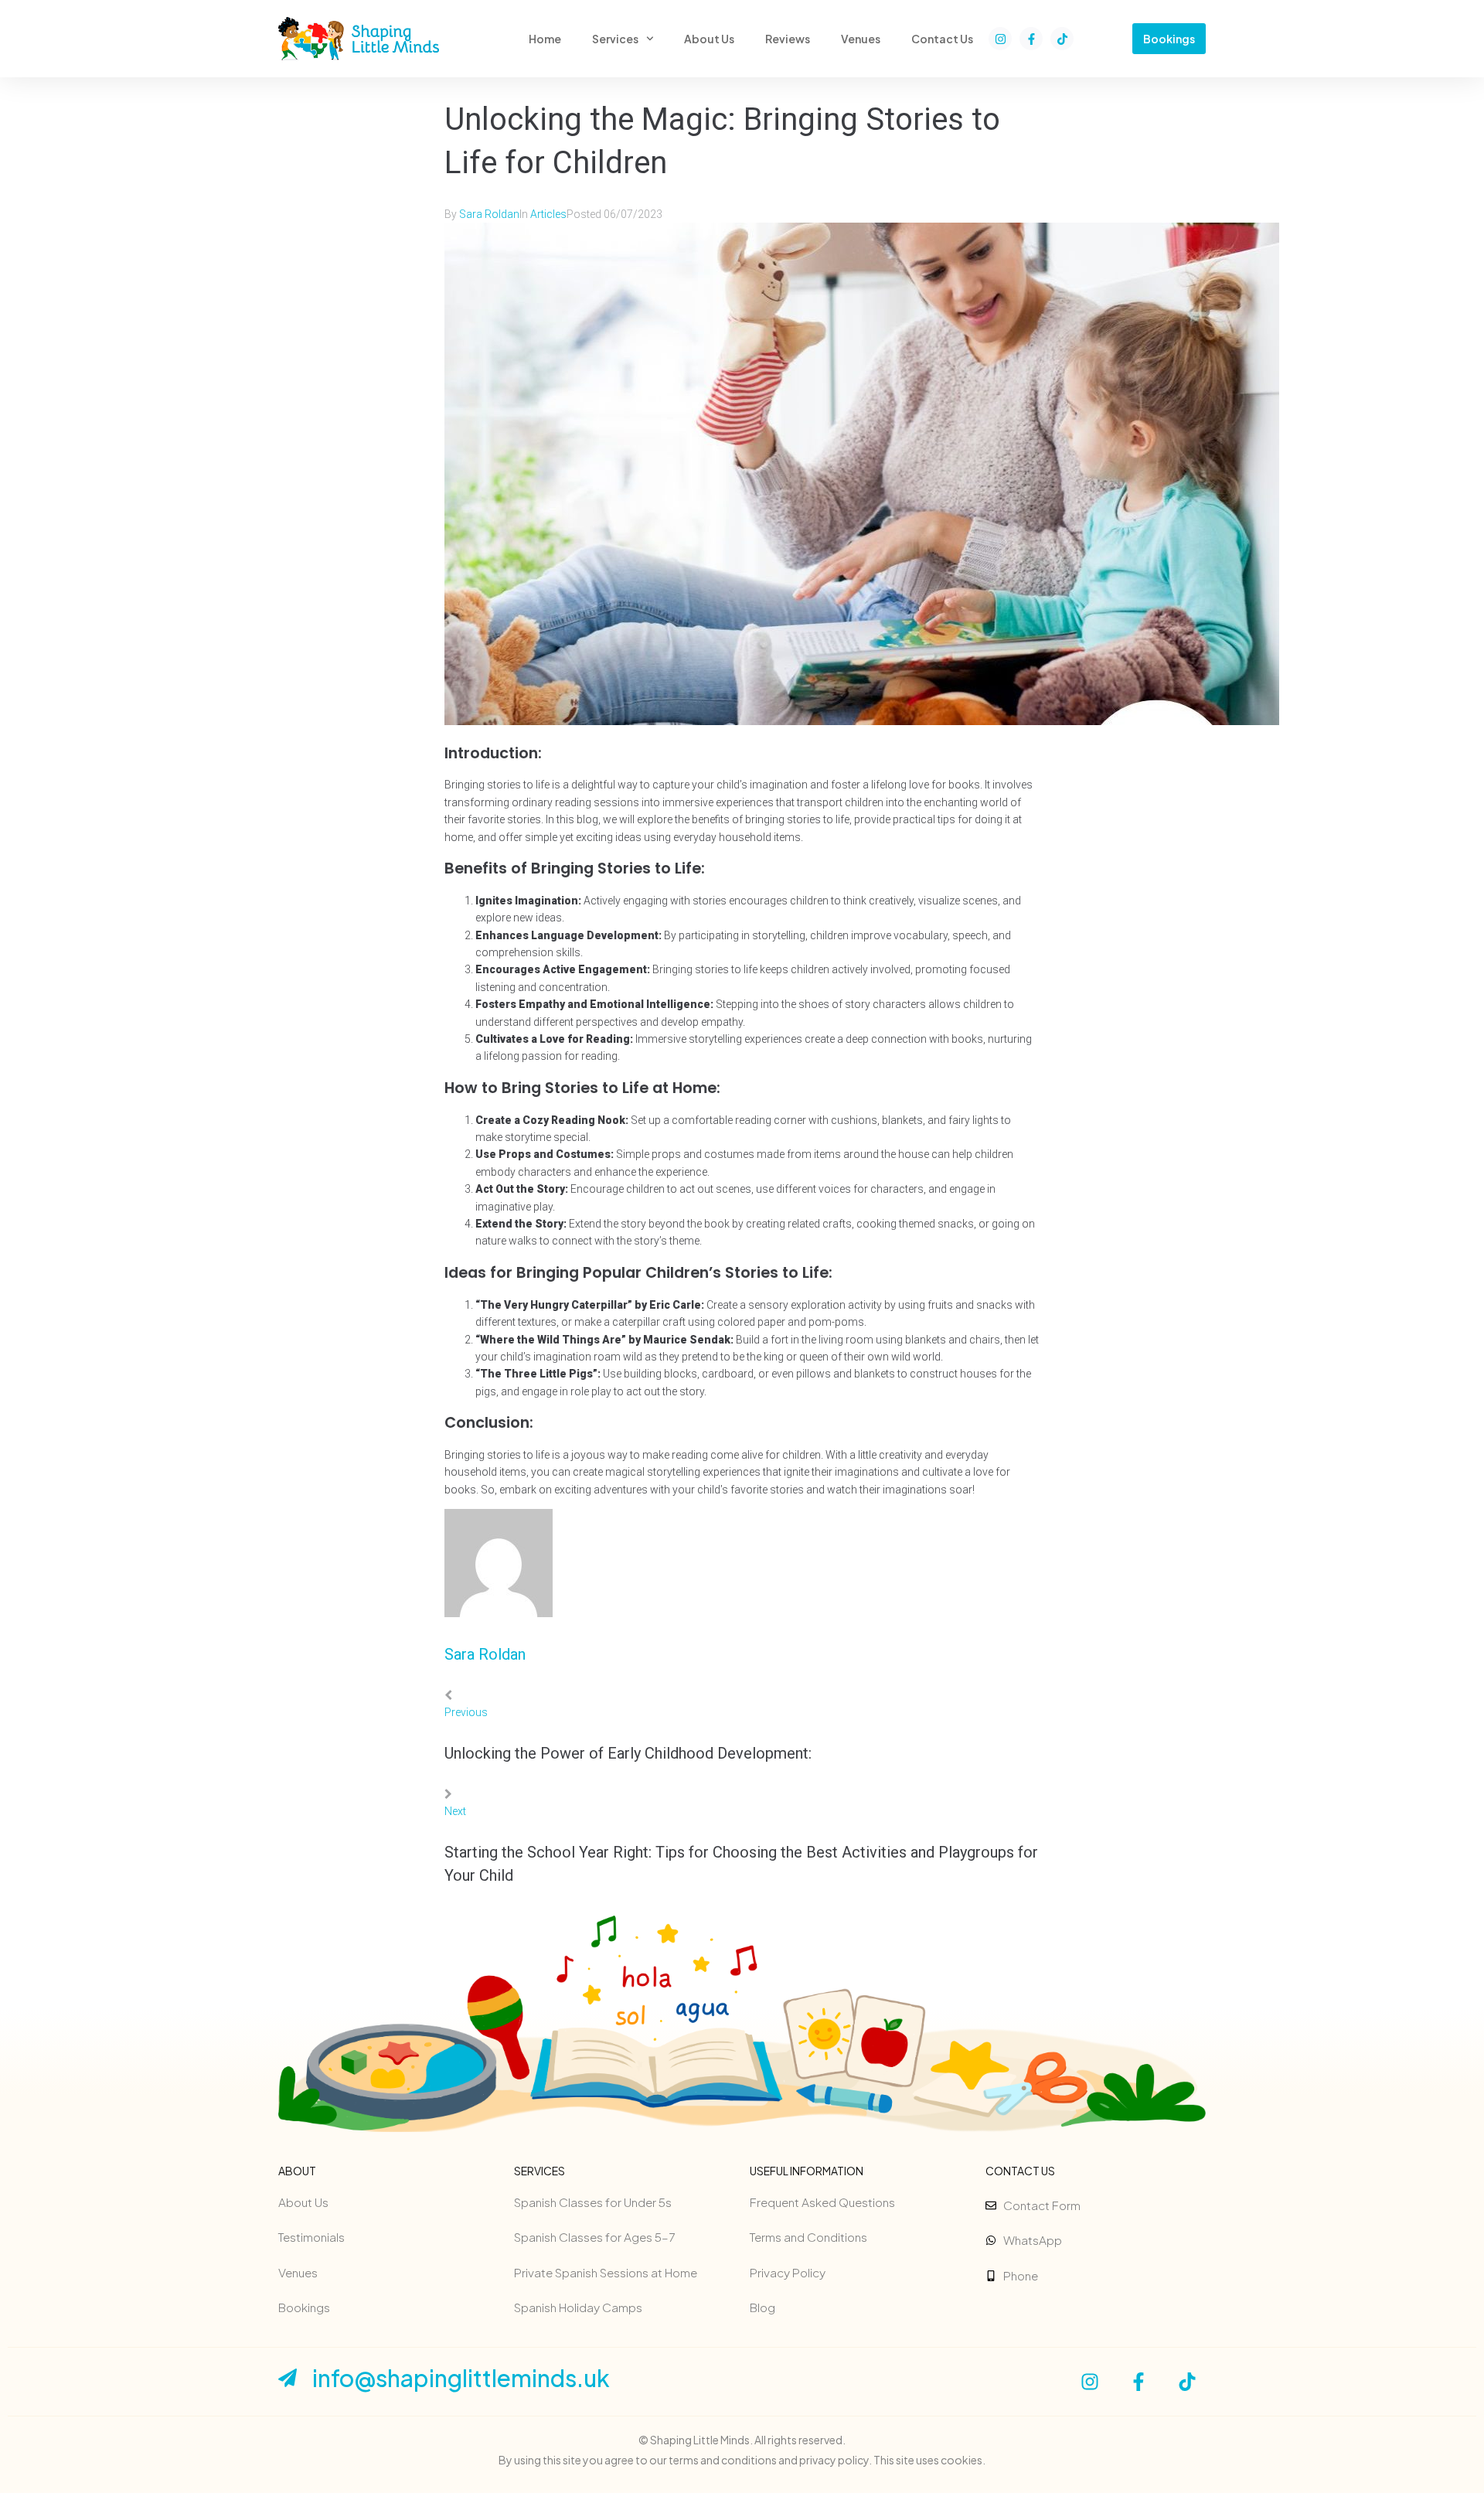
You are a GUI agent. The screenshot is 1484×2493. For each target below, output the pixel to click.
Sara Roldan (489, 214)
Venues (861, 39)
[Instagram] (1000, 39)
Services (615, 39)
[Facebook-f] (1031, 39)
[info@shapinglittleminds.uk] (288, 2378)
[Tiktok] (1062, 39)
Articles (548, 214)
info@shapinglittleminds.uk (461, 2378)
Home (545, 39)
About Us (709, 39)
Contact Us (942, 39)
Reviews (788, 39)
